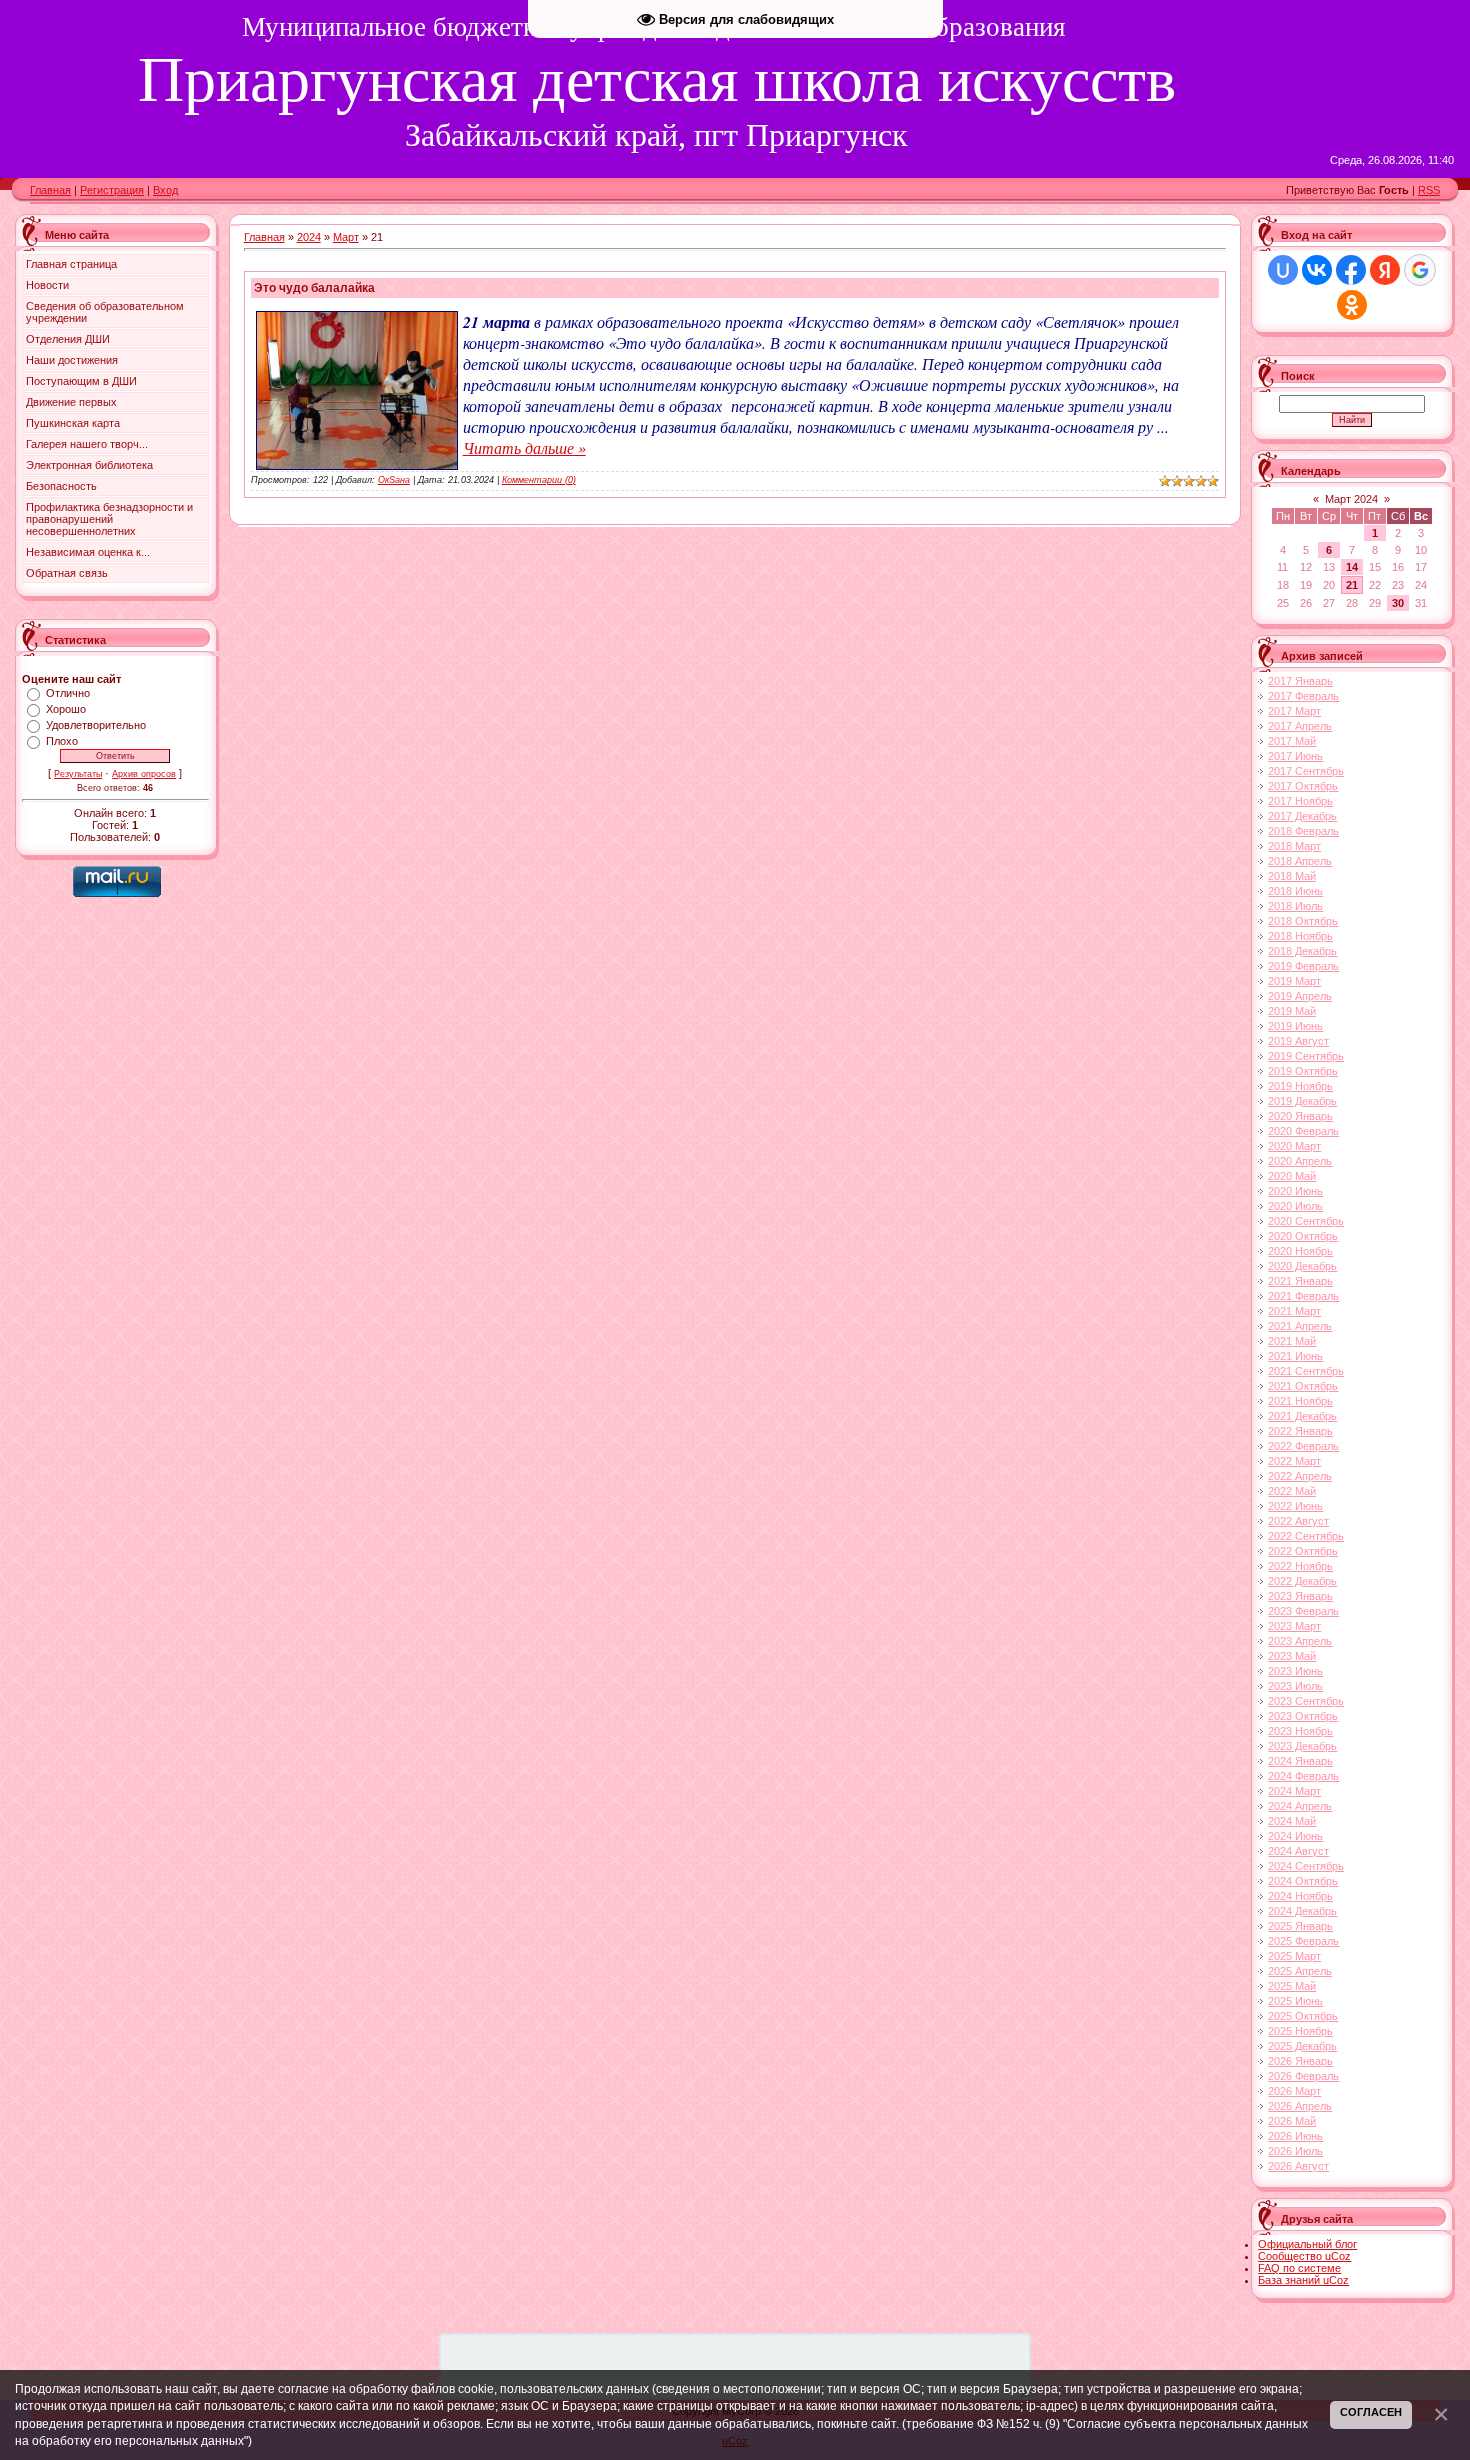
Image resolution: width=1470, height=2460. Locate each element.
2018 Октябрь (1303, 921)
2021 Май (1292, 1341)
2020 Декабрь (1302, 1266)
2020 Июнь (1295, 1191)
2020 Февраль (1303, 1131)
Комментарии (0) (539, 480)
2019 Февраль (1303, 966)
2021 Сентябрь (1306, 1371)
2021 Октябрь (1303, 1386)
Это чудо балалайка (314, 288)
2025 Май (1292, 1986)
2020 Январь (1300, 1116)
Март (346, 237)
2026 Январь (1300, 2061)
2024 (309, 237)
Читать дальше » (524, 447)
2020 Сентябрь (1306, 1221)
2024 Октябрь (1303, 1881)
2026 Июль (1295, 2151)
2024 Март (1294, 1791)
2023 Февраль (1303, 1611)
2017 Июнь (1295, 756)
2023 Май (1292, 1656)
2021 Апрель (1300, 1326)
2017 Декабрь (1302, 816)
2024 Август (1298, 1851)
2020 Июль (1295, 1206)
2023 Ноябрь (1300, 1731)
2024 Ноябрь (1300, 1896)
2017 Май (1292, 741)
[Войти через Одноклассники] (1352, 305)
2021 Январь (1300, 1281)
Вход (165, 190)
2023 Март (1294, 1626)
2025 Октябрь (1303, 2016)
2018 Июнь (1295, 891)
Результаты (78, 774)
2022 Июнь (1295, 1506)
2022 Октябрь (1303, 1551)
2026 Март (1294, 2091)
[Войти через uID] (1283, 270)
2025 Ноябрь (1300, 2031)
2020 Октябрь (1303, 1236)
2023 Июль (1295, 1686)
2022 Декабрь (1302, 1581)
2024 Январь (1300, 1761)
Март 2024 (1351, 499)
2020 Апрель (1300, 1161)
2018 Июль (1295, 906)
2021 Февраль (1303, 1296)
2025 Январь (1300, 1926)
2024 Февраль (1303, 1776)
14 (1352, 567)
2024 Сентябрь (1306, 1866)
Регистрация (112, 190)
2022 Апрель (1300, 1476)
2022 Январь (1300, 1431)
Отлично (68, 693)
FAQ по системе (1299, 2268)
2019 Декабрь (1302, 1101)
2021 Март (1294, 1311)
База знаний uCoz (1303, 2280)
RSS (1429, 190)
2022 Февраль (1303, 1446)
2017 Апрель (1300, 726)
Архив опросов (144, 774)
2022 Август (1298, 1521)
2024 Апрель (1300, 1806)
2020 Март (1294, 1146)
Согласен (1371, 2412)
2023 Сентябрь (1306, 1701)
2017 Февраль (1303, 696)
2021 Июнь (1295, 1356)
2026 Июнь (1295, 2136)
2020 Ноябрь (1300, 1251)
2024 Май (1292, 1821)
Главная (50, 190)
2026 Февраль (1303, 2076)
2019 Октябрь (1303, 1071)
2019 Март (1294, 981)
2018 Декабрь (1302, 951)
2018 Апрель (1300, 861)
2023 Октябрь (1303, 1716)
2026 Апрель (1300, 2106)
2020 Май (1292, 1176)
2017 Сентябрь (1306, 771)
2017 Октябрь (1303, 786)
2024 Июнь (1295, 1836)
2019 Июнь (1295, 1026)
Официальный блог (1307, 2244)
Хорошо (66, 709)
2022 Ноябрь (1300, 1566)
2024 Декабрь (1302, 1911)
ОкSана (394, 480)
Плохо (62, 741)
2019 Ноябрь (1300, 1086)
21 (1352, 585)
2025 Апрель (1300, 1971)
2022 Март (1294, 1461)
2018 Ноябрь (1300, 936)
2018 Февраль (1303, 831)
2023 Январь (1300, 1596)
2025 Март (1294, 1956)
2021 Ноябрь (1300, 1401)
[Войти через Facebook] (1351, 270)
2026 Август (1298, 2166)
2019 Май (1292, 1011)
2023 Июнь (1295, 1671)
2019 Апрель (1300, 996)
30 (1398, 603)
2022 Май (1292, 1491)
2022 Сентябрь (1306, 1536)
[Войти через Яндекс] (1385, 270)
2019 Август (1298, 1041)
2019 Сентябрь (1306, 1056)
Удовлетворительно (96, 725)
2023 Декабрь (1302, 1746)
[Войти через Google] (1420, 270)
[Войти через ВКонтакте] (1317, 270)
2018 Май (1292, 876)
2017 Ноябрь (1300, 801)
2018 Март (1294, 846)
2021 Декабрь (1302, 1416)
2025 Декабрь (1302, 2046)
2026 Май (1292, 2121)
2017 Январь (1300, 681)
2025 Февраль (1303, 1941)
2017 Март (1294, 711)
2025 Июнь (1295, 2001)
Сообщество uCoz (1304, 2256)
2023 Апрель (1300, 1641)
